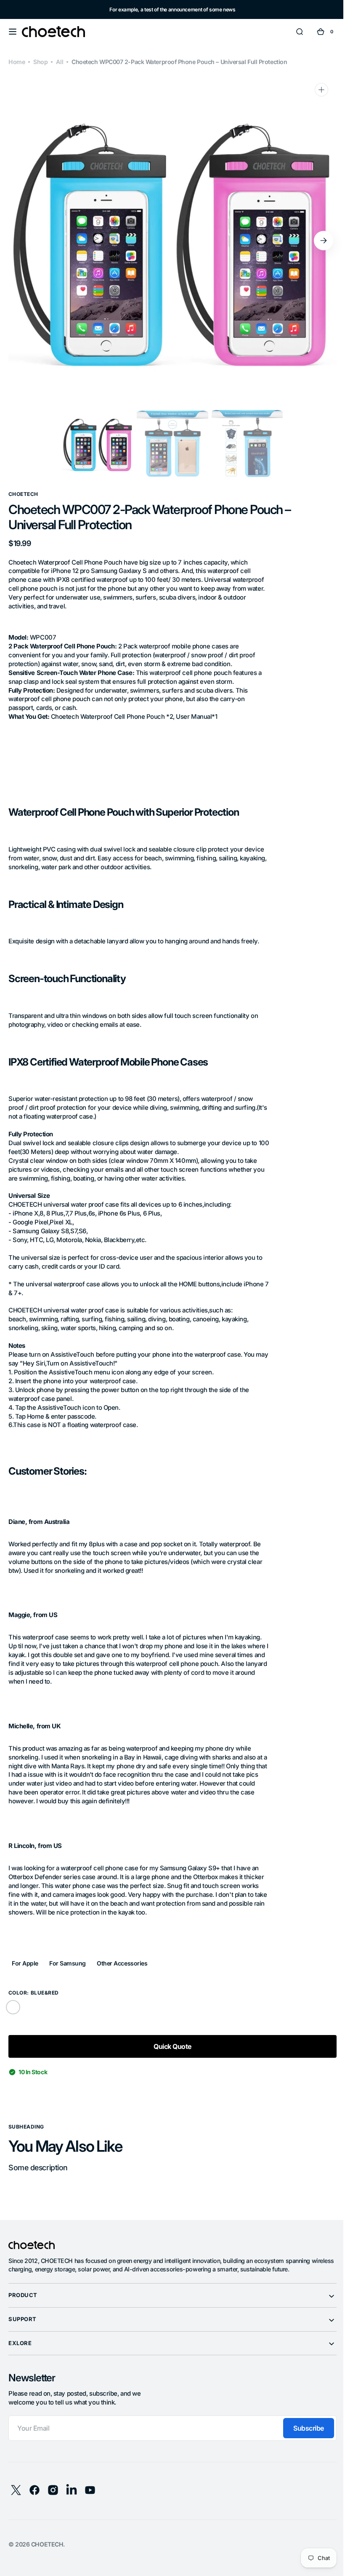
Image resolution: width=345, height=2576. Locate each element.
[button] (13, 32)
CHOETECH (47, 2544)
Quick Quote (169, 2046)
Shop (40, 62)
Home (17, 62)
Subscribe (302, 2428)
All (60, 62)
